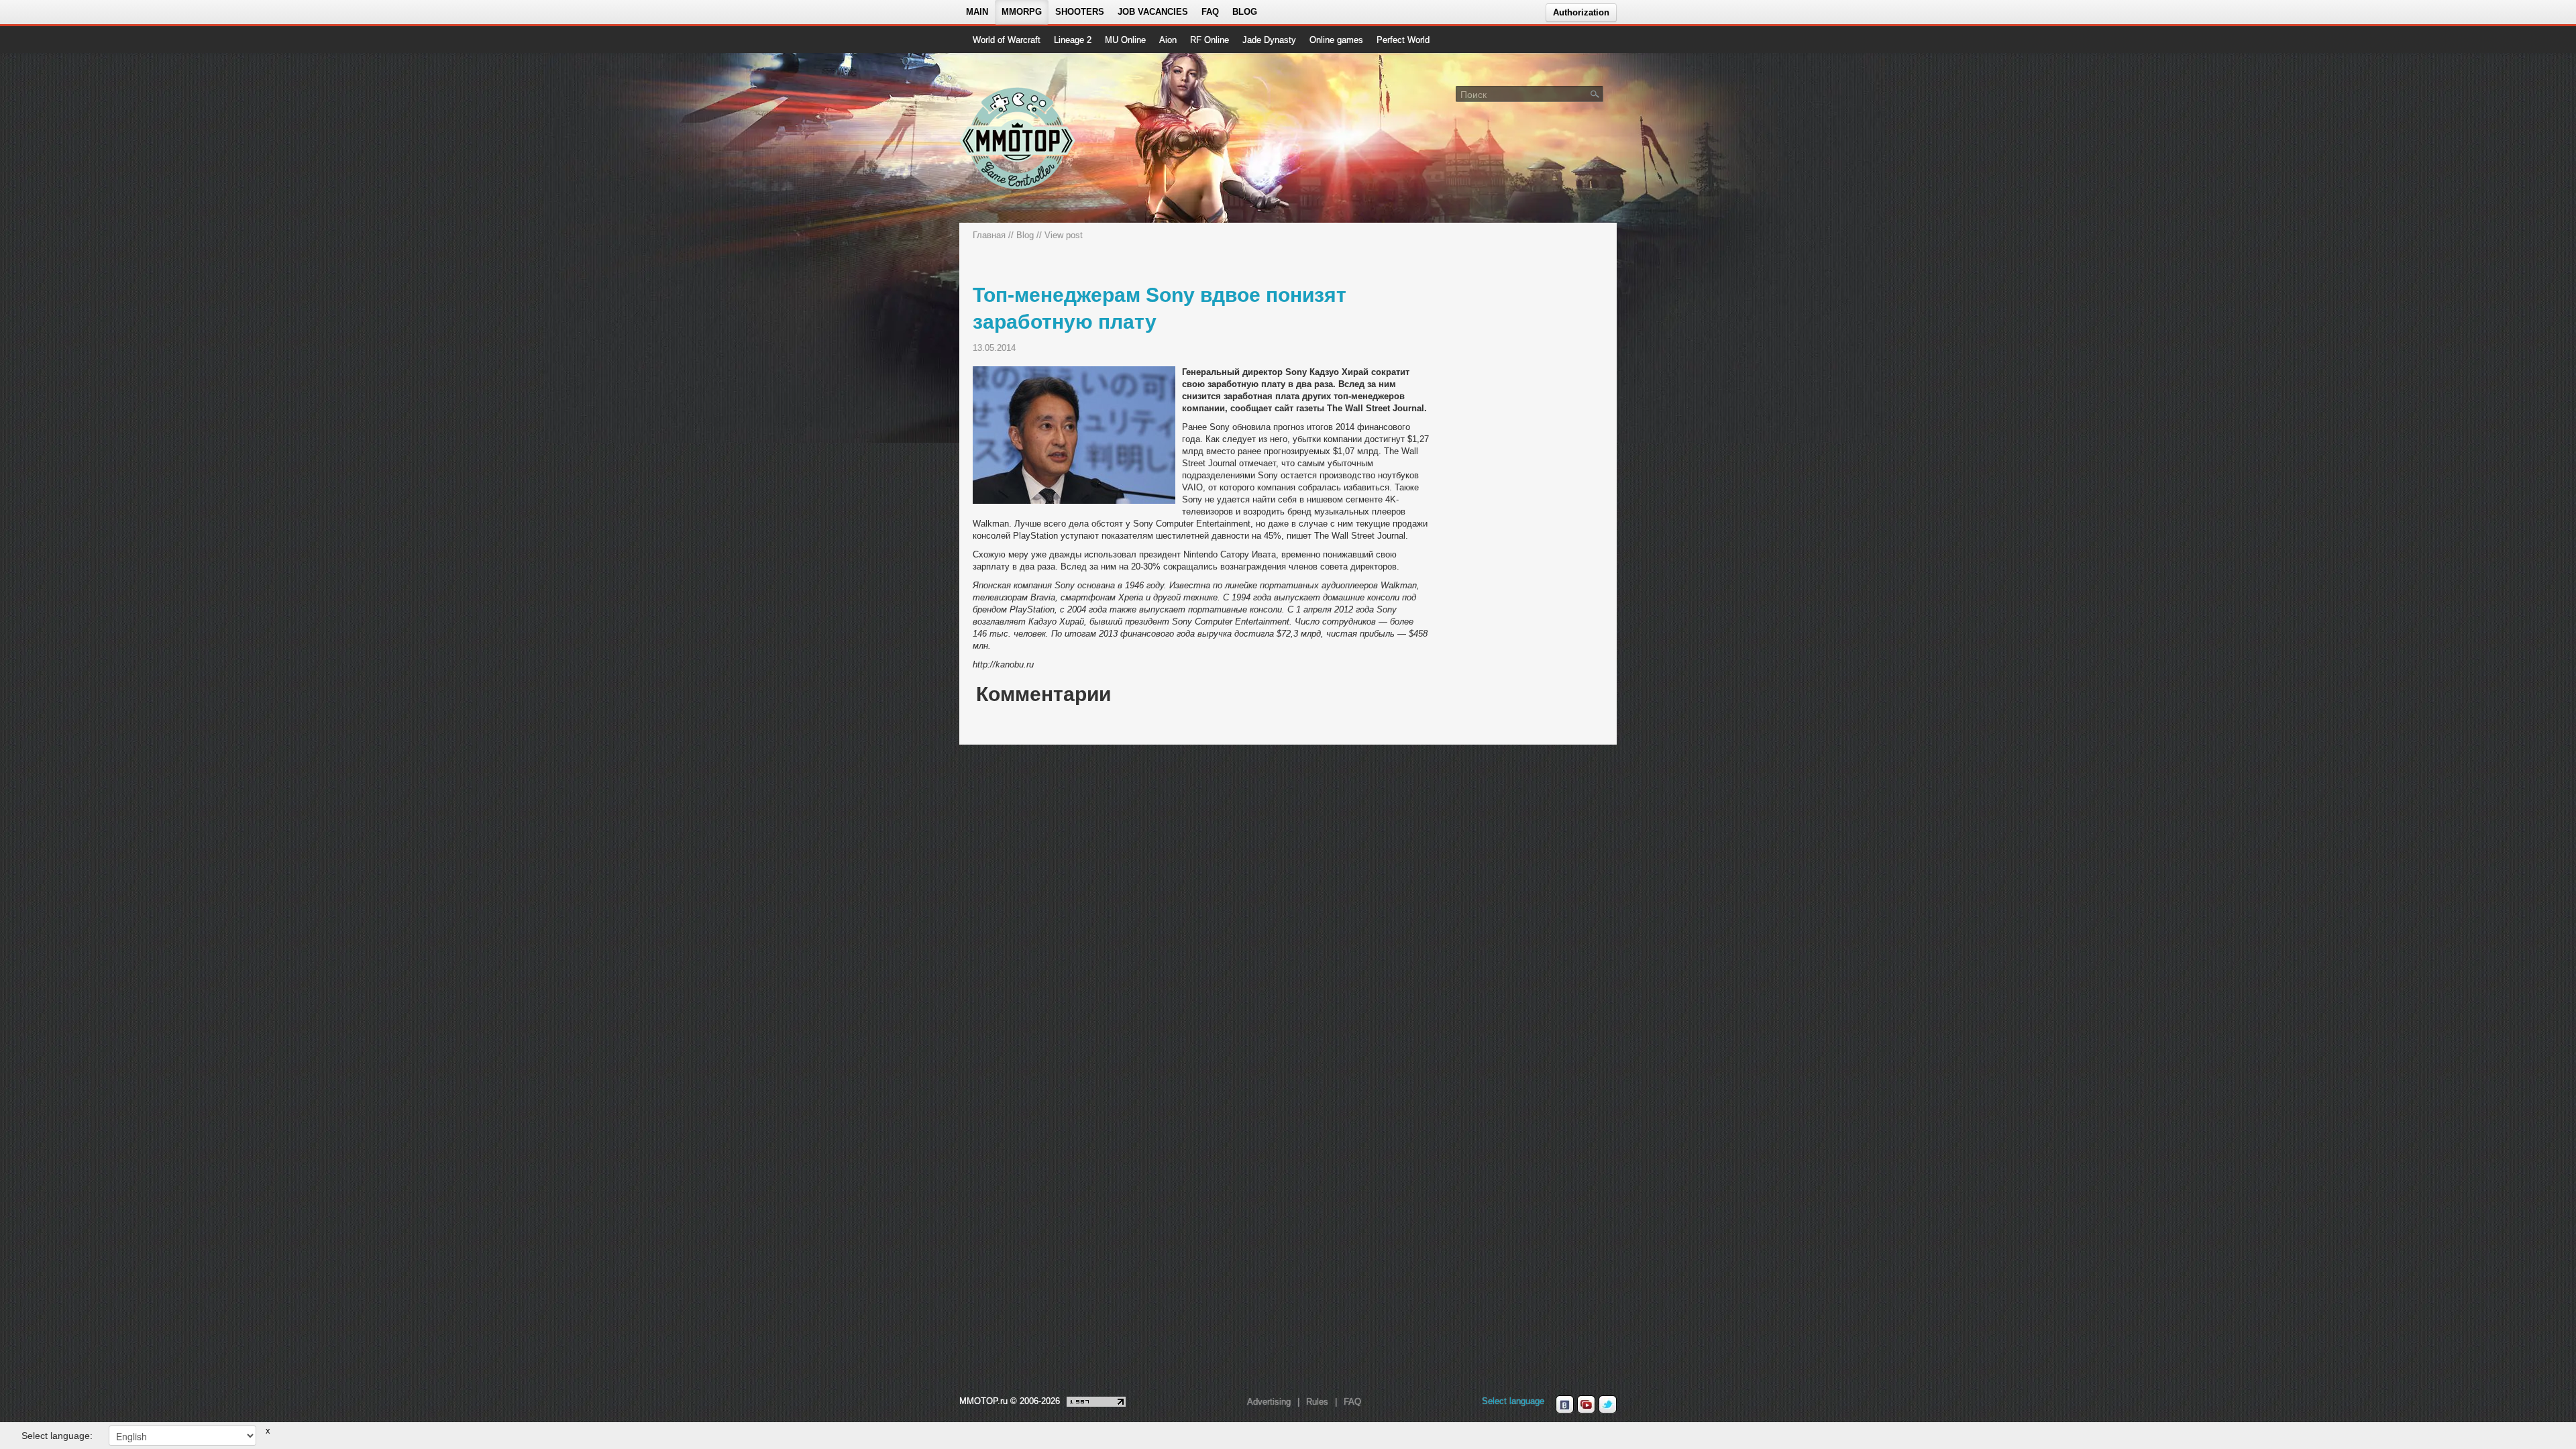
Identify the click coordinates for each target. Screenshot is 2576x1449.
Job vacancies (1153, 12)
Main (977, 12)
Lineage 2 (1073, 40)
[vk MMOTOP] (1565, 1405)
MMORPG (1022, 12)
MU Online (1125, 40)
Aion (1168, 40)
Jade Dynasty (1269, 40)
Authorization (1581, 12)
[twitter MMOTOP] (1608, 1405)
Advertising (1269, 1402)
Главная (989, 235)
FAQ (1210, 12)
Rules (1317, 1402)
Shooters (1080, 12)
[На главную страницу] (1018, 138)
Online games (1336, 40)
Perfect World (1403, 40)
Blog (1245, 12)
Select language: (57, 1436)
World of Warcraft (1007, 40)
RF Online (1210, 40)
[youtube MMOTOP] (1586, 1405)
